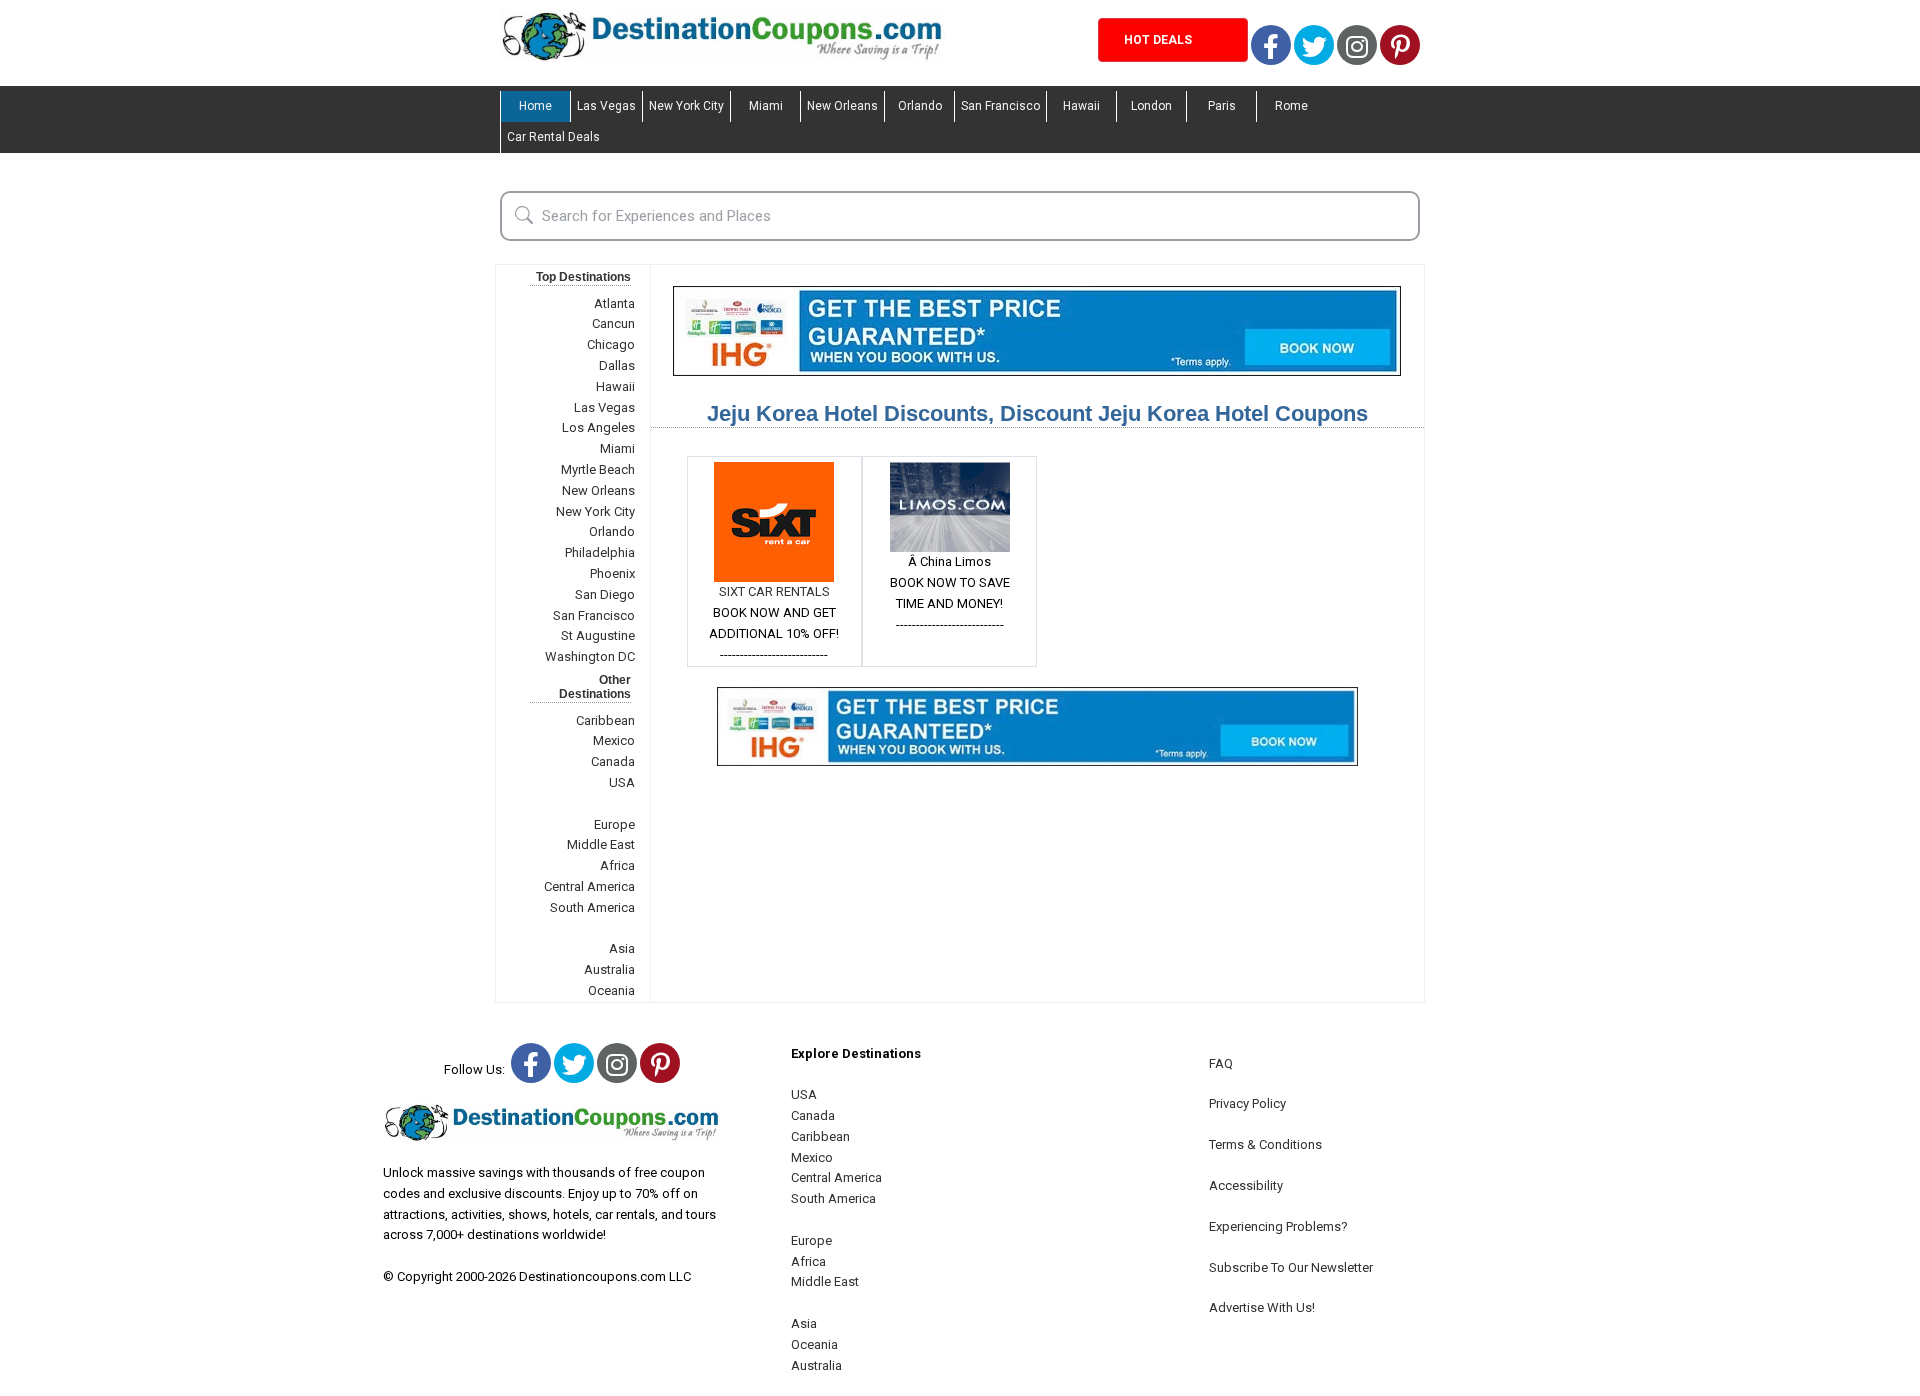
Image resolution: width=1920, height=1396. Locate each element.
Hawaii (1081, 106)
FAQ (1221, 1063)
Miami (766, 106)
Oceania (611, 990)
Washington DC (590, 656)
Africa (617, 865)
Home (535, 106)
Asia (622, 948)
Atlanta (614, 303)
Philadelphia (600, 552)
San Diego (605, 594)
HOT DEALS (1158, 40)
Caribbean (605, 720)
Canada (613, 761)
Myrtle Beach (598, 469)
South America (592, 907)
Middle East (601, 844)
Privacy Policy (1247, 1103)
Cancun (613, 323)
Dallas (617, 365)
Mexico (614, 740)
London (1151, 106)
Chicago (611, 344)
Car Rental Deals (553, 137)
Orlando (920, 106)
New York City (686, 106)
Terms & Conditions (1265, 1144)
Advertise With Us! (1262, 1307)
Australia (609, 969)
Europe (614, 824)
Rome (1291, 106)
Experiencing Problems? (1278, 1226)
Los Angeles (598, 427)
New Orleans (842, 106)
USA (622, 782)
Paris (1222, 106)
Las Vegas (606, 106)
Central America (589, 886)
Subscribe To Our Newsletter (1291, 1267)
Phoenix (612, 573)
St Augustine (598, 635)
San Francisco (1000, 106)
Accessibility (1246, 1185)
